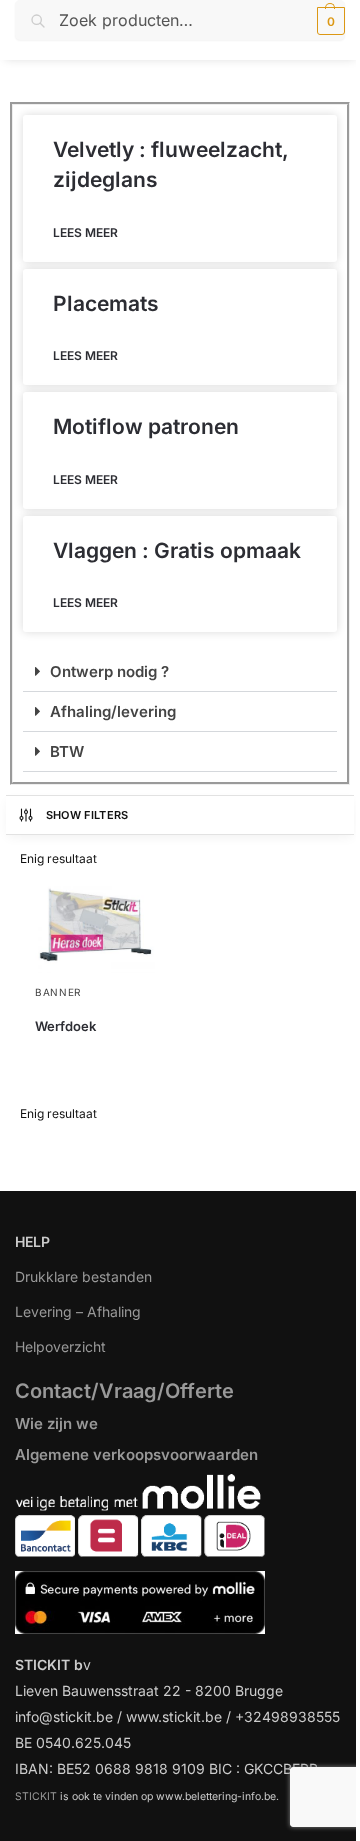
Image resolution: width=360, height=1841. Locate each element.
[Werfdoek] (95, 928)
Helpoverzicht (60, 1346)
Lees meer (85, 232)
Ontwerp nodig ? (109, 671)
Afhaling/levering (113, 711)
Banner (58, 992)
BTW (67, 751)
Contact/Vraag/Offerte (124, 1391)
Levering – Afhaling (78, 1311)
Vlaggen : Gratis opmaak (177, 550)
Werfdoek (65, 1026)
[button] (328, 21)
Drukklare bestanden (83, 1276)
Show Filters (87, 815)
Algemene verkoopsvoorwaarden (136, 1454)
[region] (180, 1695)
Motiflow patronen (146, 426)
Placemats (106, 303)
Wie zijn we (56, 1423)
